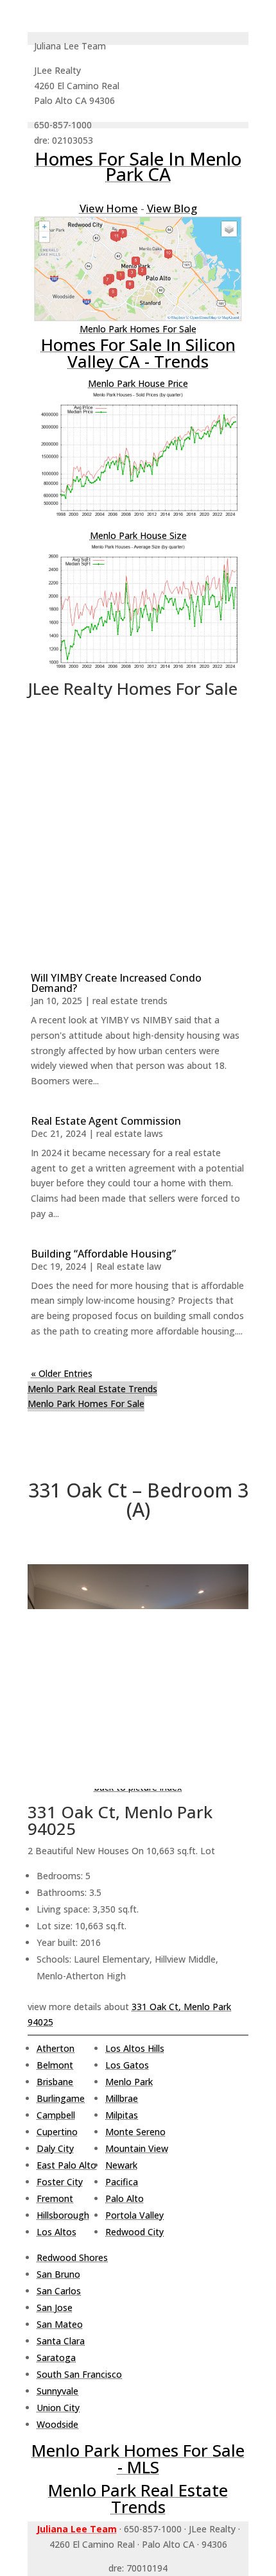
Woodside (57, 2424)
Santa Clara (61, 2341)
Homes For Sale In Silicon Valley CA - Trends (138, 353)
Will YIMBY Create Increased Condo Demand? (116, 983)
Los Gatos (127, 2065)
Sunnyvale (57, 2391)
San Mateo (60, 2324)
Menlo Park (129, 2082)
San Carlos (59, 2291)
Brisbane (55, 2082)
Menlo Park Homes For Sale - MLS (138, 2459)
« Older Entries (62, 1373)
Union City (58, 2408)
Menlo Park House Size (138, 535)
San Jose (55, 2307)
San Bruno (58, 2274)
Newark (121, 2165)
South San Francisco (79, 2374)
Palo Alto (125, 2198)
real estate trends (130, 1001)
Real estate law (129, 1266)
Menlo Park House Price (138, 383)
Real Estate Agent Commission (106, 1121)
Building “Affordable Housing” (103, 1254)
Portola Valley (134, 2215)
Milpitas (122, 2115)
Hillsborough (63, 2215)
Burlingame (61, 2098)
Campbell (56, 2115)
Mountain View (137, 2148)
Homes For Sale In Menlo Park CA (138, 166)
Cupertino (57, 2132)
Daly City (55, 2148)
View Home (109, 208)
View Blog (172, 208)
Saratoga (56, 2358)
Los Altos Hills (135, 2048)
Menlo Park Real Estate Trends (92, 1389)
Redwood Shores (72, 2257)
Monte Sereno (135, 2132)
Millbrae (122, 2098)
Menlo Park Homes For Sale (138, 329)
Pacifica (122, 2182)
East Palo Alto (66, 2165)
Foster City (60, 2182)
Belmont (55, 2065)
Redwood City (134, 2232)
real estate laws (130, 1133)
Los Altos (56, 2232)
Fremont (55, 2198)
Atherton (56, 2048)
